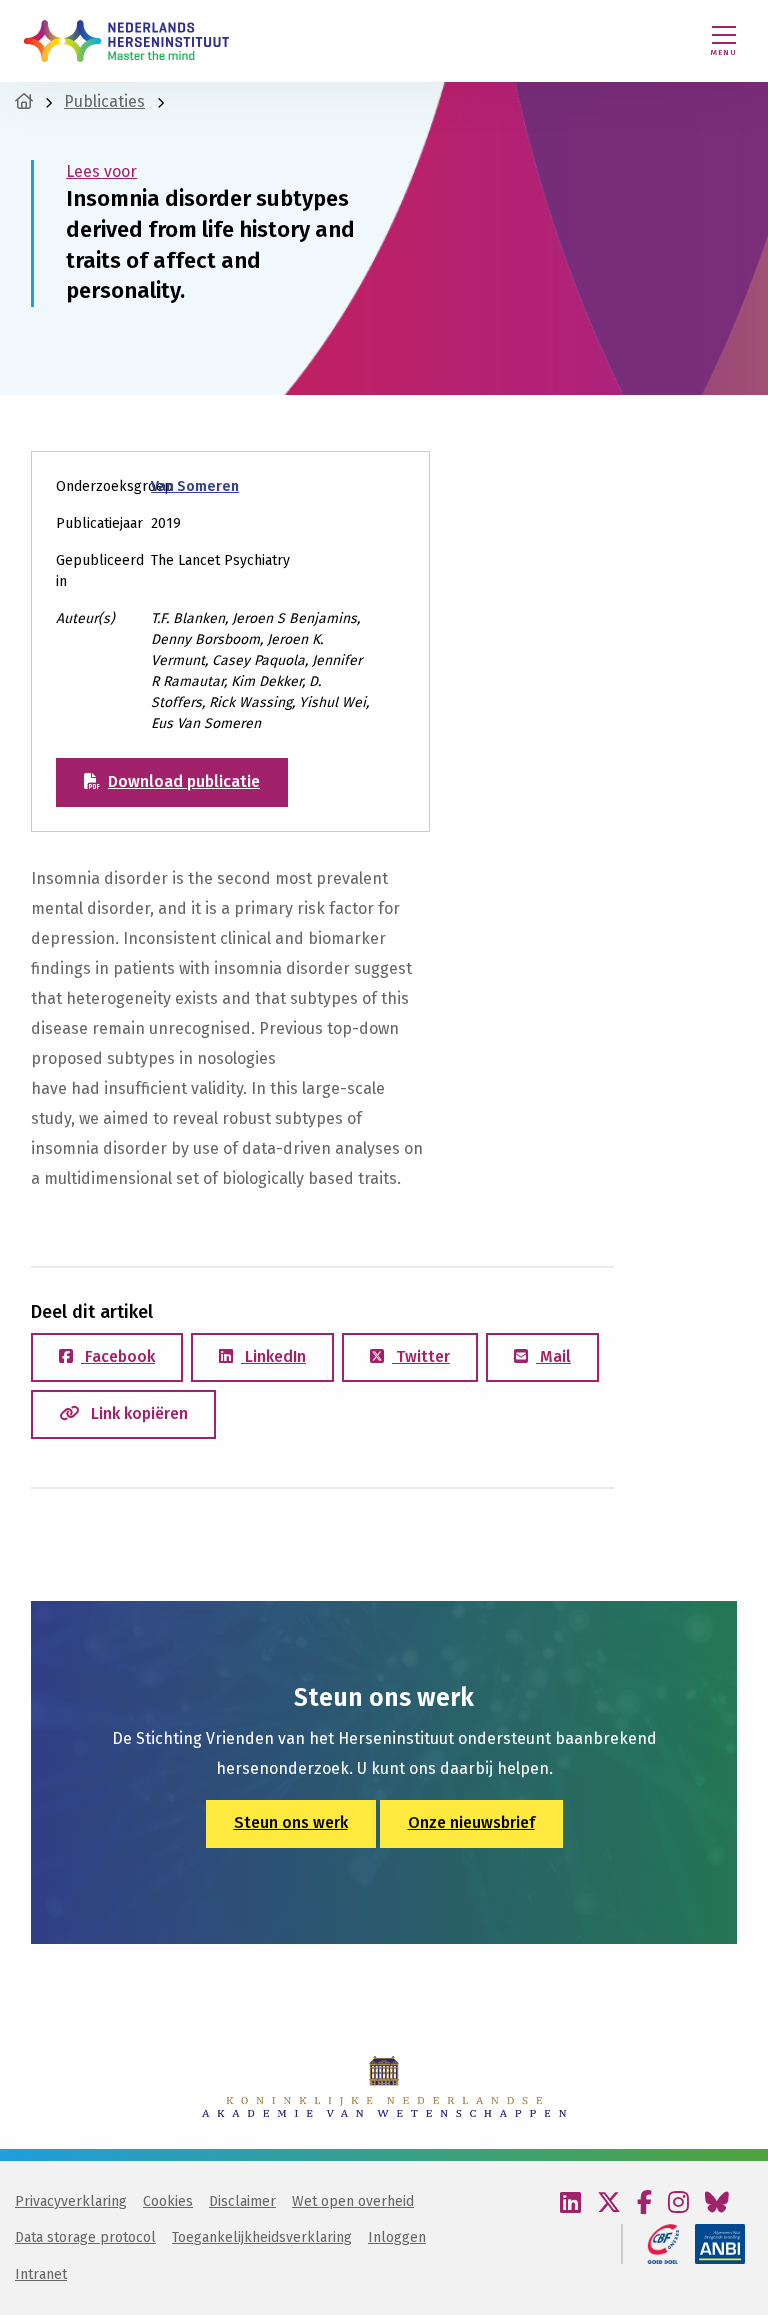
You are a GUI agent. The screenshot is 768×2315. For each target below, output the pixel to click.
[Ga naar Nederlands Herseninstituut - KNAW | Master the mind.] (24, 101)
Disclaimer (242, 2201)
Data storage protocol (85, 2237)
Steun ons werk (291, 1822)
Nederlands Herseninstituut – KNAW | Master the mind (126, 41)
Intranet (41, 2274)
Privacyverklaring (71, 2201)
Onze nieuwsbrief (471, 1822)
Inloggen (397, 2237)
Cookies (168, 2201)
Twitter (421, 1356)
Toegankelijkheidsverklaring (262, 2237)
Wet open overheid (353, 2201)
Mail (553, 1356)
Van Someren (195, 486)
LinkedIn (273, 1356)
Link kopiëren (137, 1413)
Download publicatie (184, 781)
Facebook (118, 1356)
